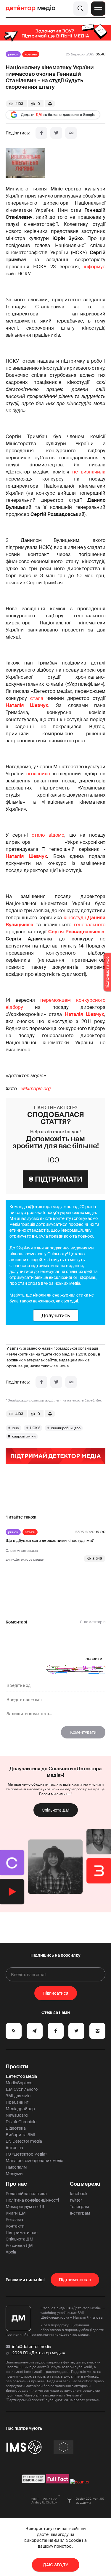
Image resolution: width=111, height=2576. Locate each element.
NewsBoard (17, 2115)
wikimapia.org (36, 1089)
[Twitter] (56, 133)
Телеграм (79, 2207)
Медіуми (14, 2174)
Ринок (13, 54)
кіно (15, 1428)
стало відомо (48, 835)
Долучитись (56, 1315)
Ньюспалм (16, 2167)
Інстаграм (80, 2213)
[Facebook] (41, 133)
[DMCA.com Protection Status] (34, 2482)
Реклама (14, 2220)
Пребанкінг (17, 2102)
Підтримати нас (22, 2233)
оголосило (38, 774)
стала (37, 698)
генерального (90, 925)
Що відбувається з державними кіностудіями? (50, 1540)
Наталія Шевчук (27, 705)
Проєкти (17, 2067)
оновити (94, 1659)
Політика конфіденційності (32, 2200)
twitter (76, 2200)
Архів (11, 2252)
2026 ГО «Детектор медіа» (38, 2353)
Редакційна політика (26, 2194)
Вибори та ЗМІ (20, 2135)
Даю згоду (55, 2565)
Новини (31, 54)
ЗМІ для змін (18, 2096)
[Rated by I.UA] (80, 2482)
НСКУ (35, 1428)
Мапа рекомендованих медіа (34, 2161)
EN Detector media (24, 2141)
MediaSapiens (19, 2083)
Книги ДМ (16, 2213)
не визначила (89, 472)
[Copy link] (71, 133)
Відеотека (16, 2128)
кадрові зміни (24, 1436)
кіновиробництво (66, 1428)
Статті (30, 1532)
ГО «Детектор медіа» (26, 2154)
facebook (79, 2194)
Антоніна (14, 2148)
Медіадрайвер (20, 2109)
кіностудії (75, 918)
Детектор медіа (21, 2076)
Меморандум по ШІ (25, 2207)
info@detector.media (32, 2347)
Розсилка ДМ (19, 2246)
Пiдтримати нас (75, 2280)
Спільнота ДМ (56, 1810)
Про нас (16, 2184)
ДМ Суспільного (22, 2089)
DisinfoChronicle (21, 2122)
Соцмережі (85, 2184)
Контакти (15, 2226)
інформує (95, 267)
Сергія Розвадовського (76, 932)
